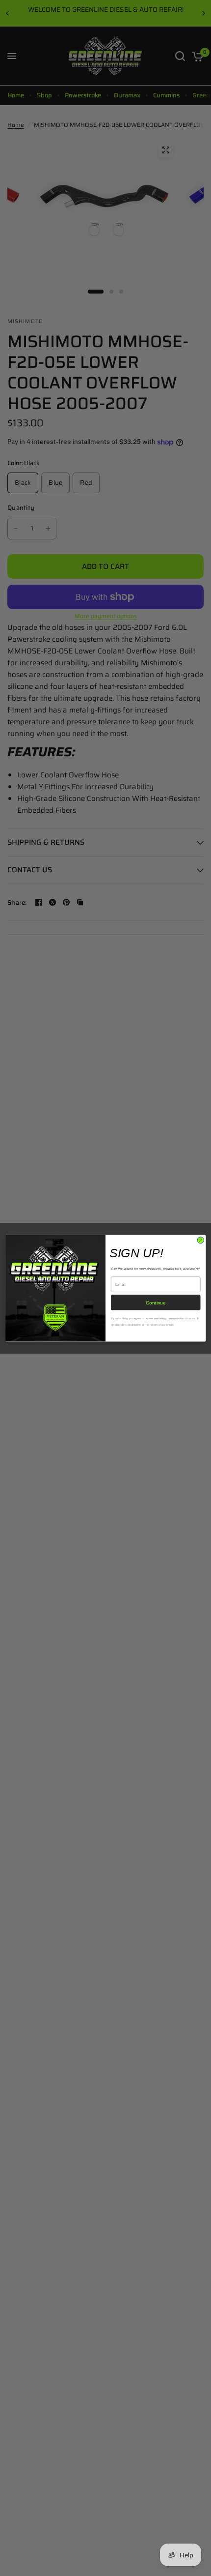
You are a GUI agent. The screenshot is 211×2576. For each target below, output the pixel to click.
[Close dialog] (200, 1240)
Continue (156, 1303)
